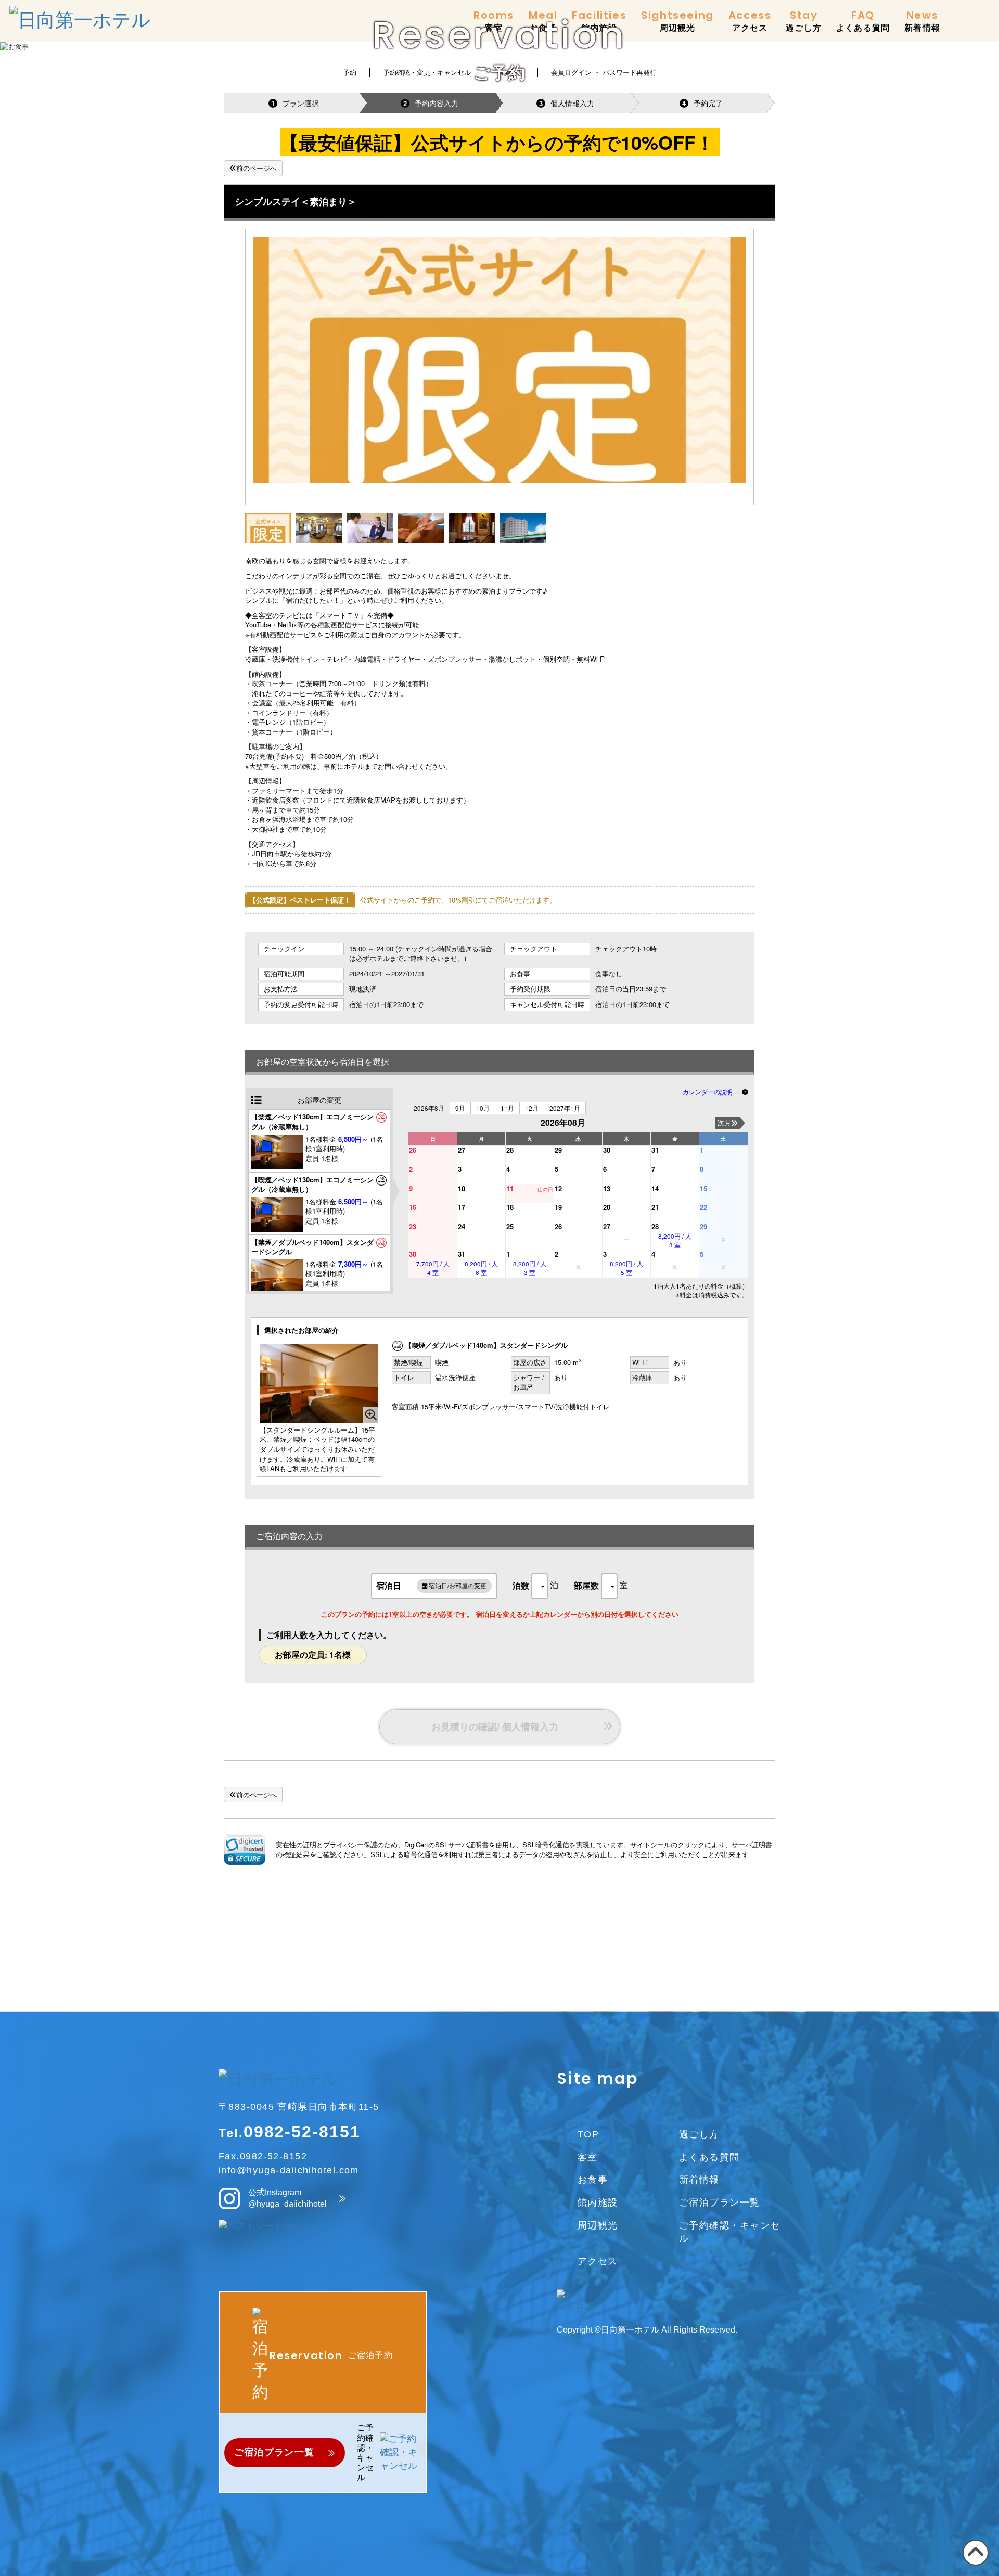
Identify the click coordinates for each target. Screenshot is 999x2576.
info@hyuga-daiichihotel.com (289, 2170)
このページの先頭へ (974, 2565)
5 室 (626, 1268)
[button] (245, 1849)
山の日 (545, 1189)
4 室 (433, 1268)
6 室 (481, 1268)
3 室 (675, 1240)
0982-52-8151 (302, 2132)
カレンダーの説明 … (712, 1092)
